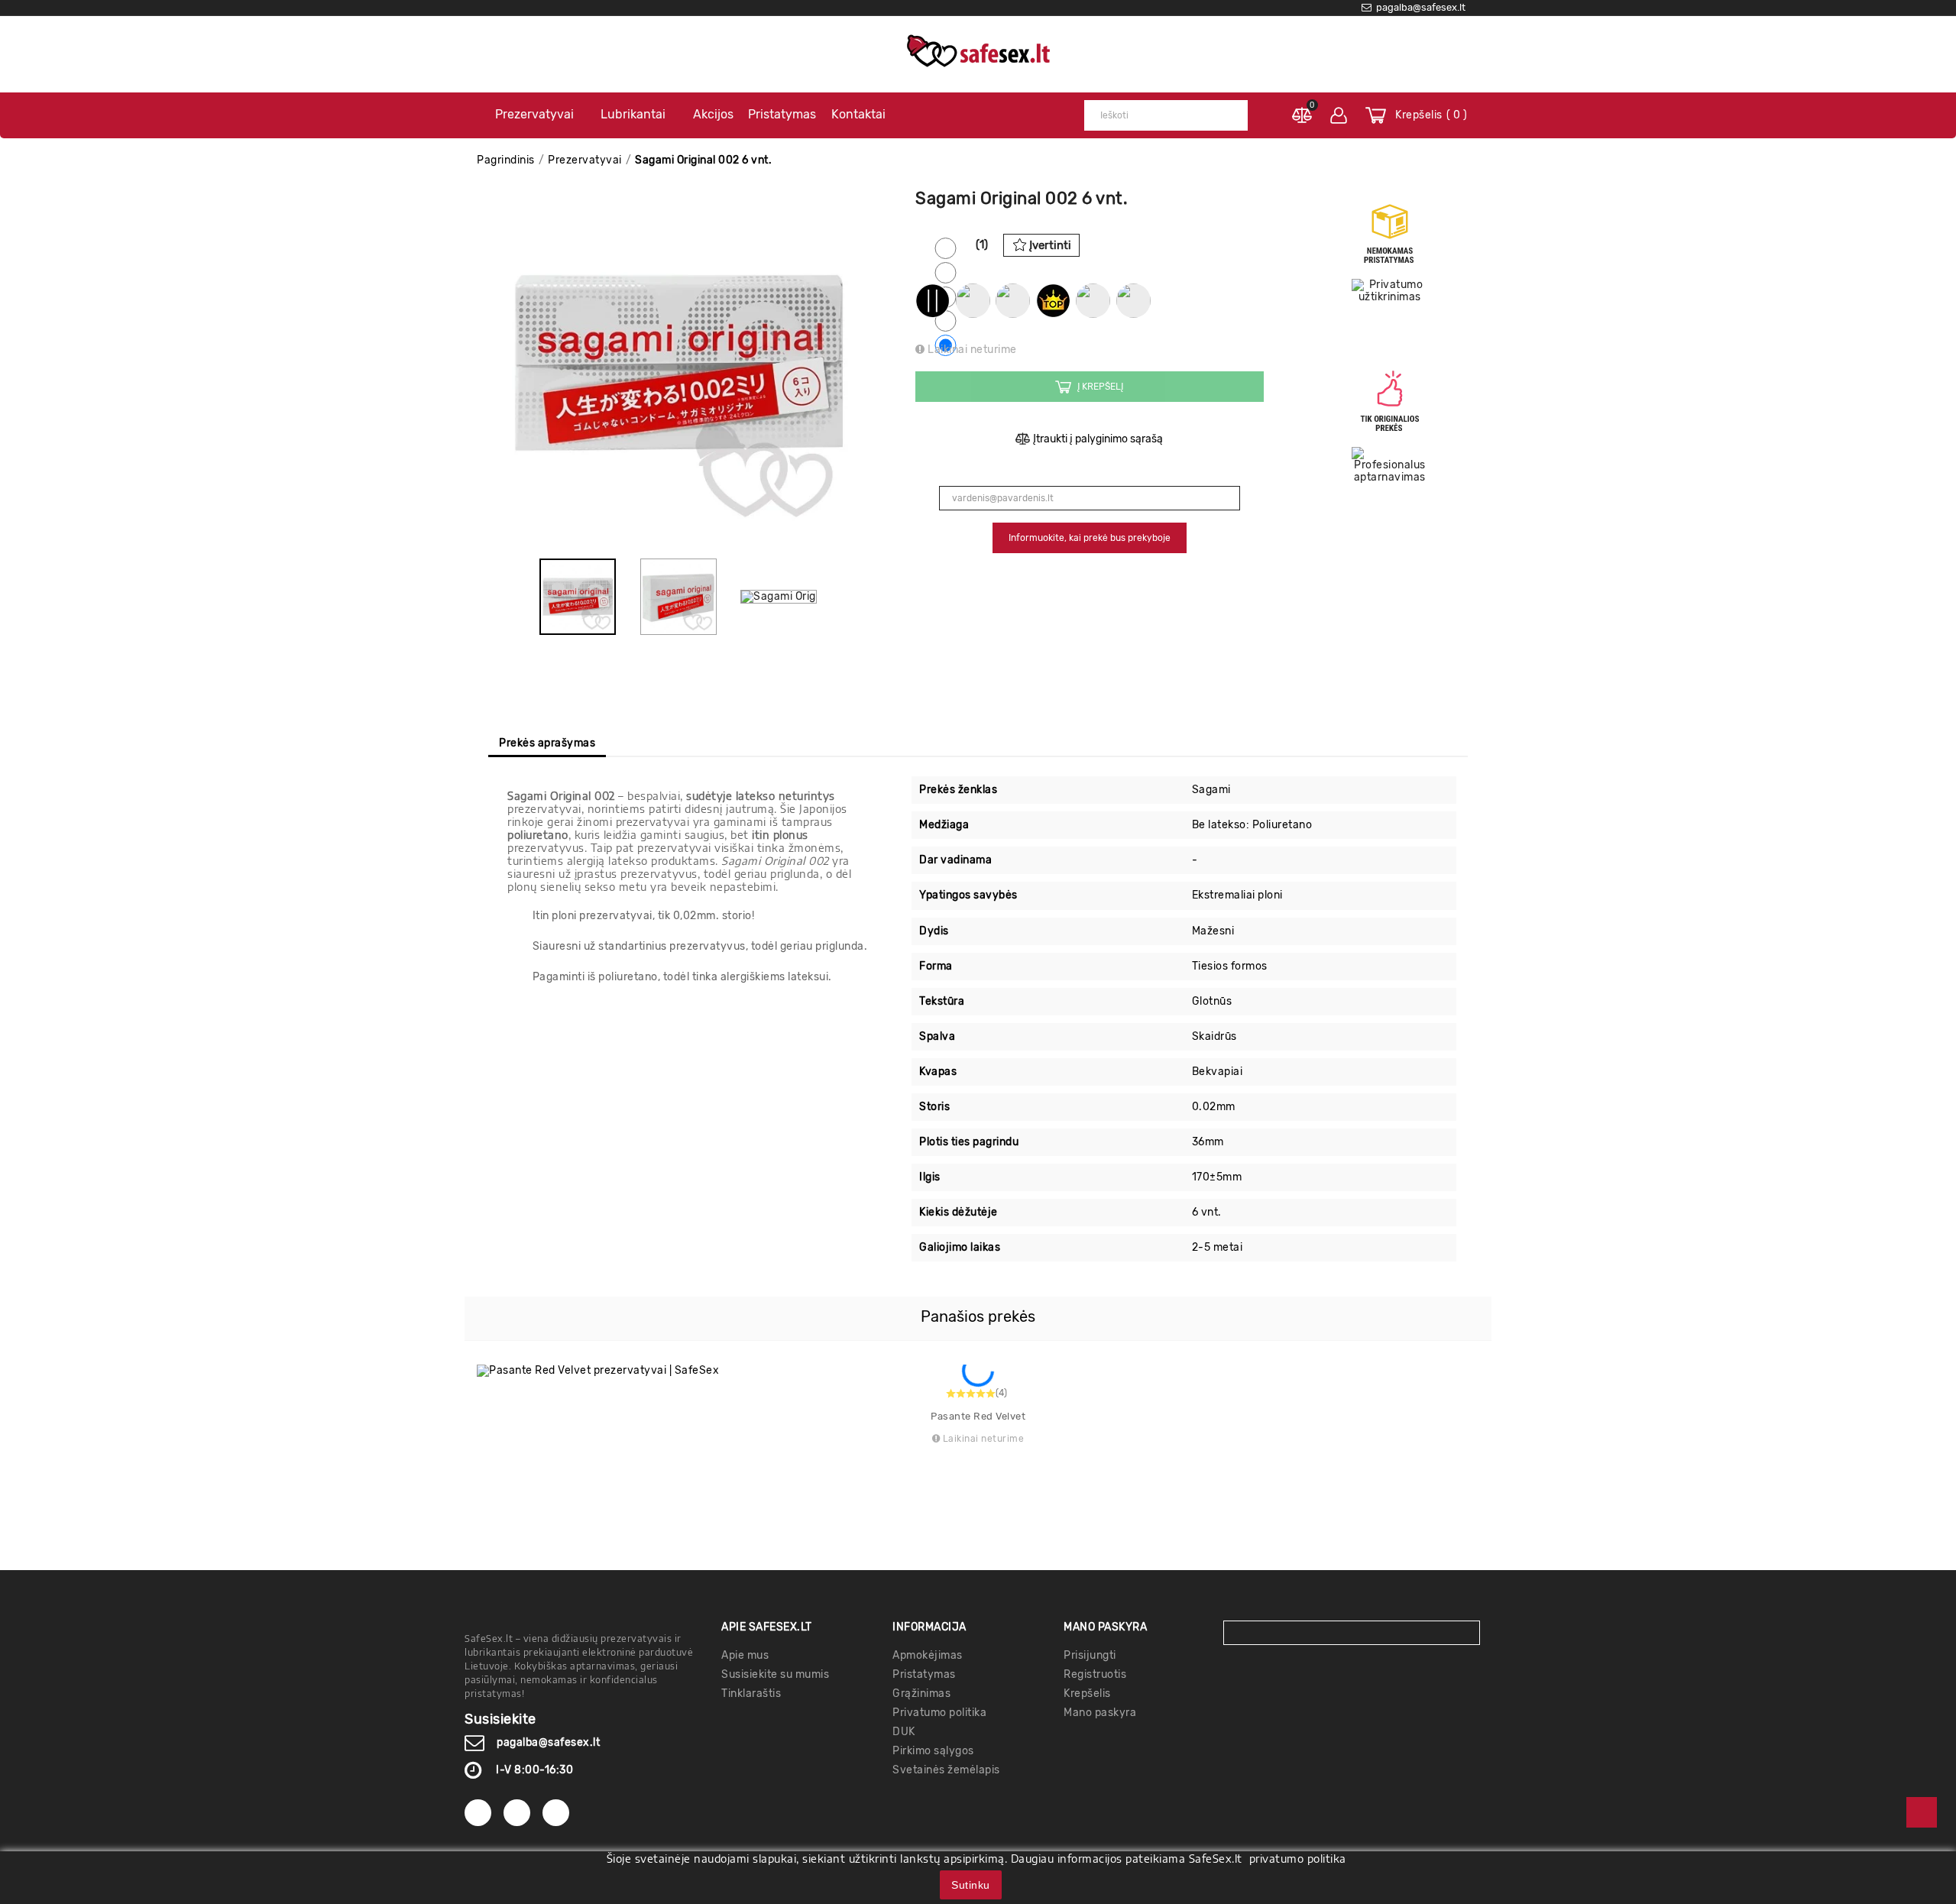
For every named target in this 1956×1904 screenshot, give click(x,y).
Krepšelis (1087, 1694)
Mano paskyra (1100, 1713)
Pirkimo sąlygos (933, 1751)
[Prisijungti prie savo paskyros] (1339, 115)
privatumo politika (1298, 1859)
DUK (904, 1732)
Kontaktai (858, 114)
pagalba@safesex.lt (548, 1742)
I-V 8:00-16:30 (534, 1770)
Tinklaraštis (751, 1694)
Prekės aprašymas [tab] (547, 743)
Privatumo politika (939, 1713)
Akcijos (713, 114)
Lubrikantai (633, 114)
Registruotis (1095, 1674)
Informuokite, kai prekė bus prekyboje (1090, 538)
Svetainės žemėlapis (946, 1770)
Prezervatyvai (534, 114)
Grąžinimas (921, 1694)
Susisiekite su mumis (775, 1674)
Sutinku (971, 1885)
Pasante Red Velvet (978, 1416)
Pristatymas (782, 114)
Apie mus (745, 1655)
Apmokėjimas (928, 1655)
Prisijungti (1090, 1655)
